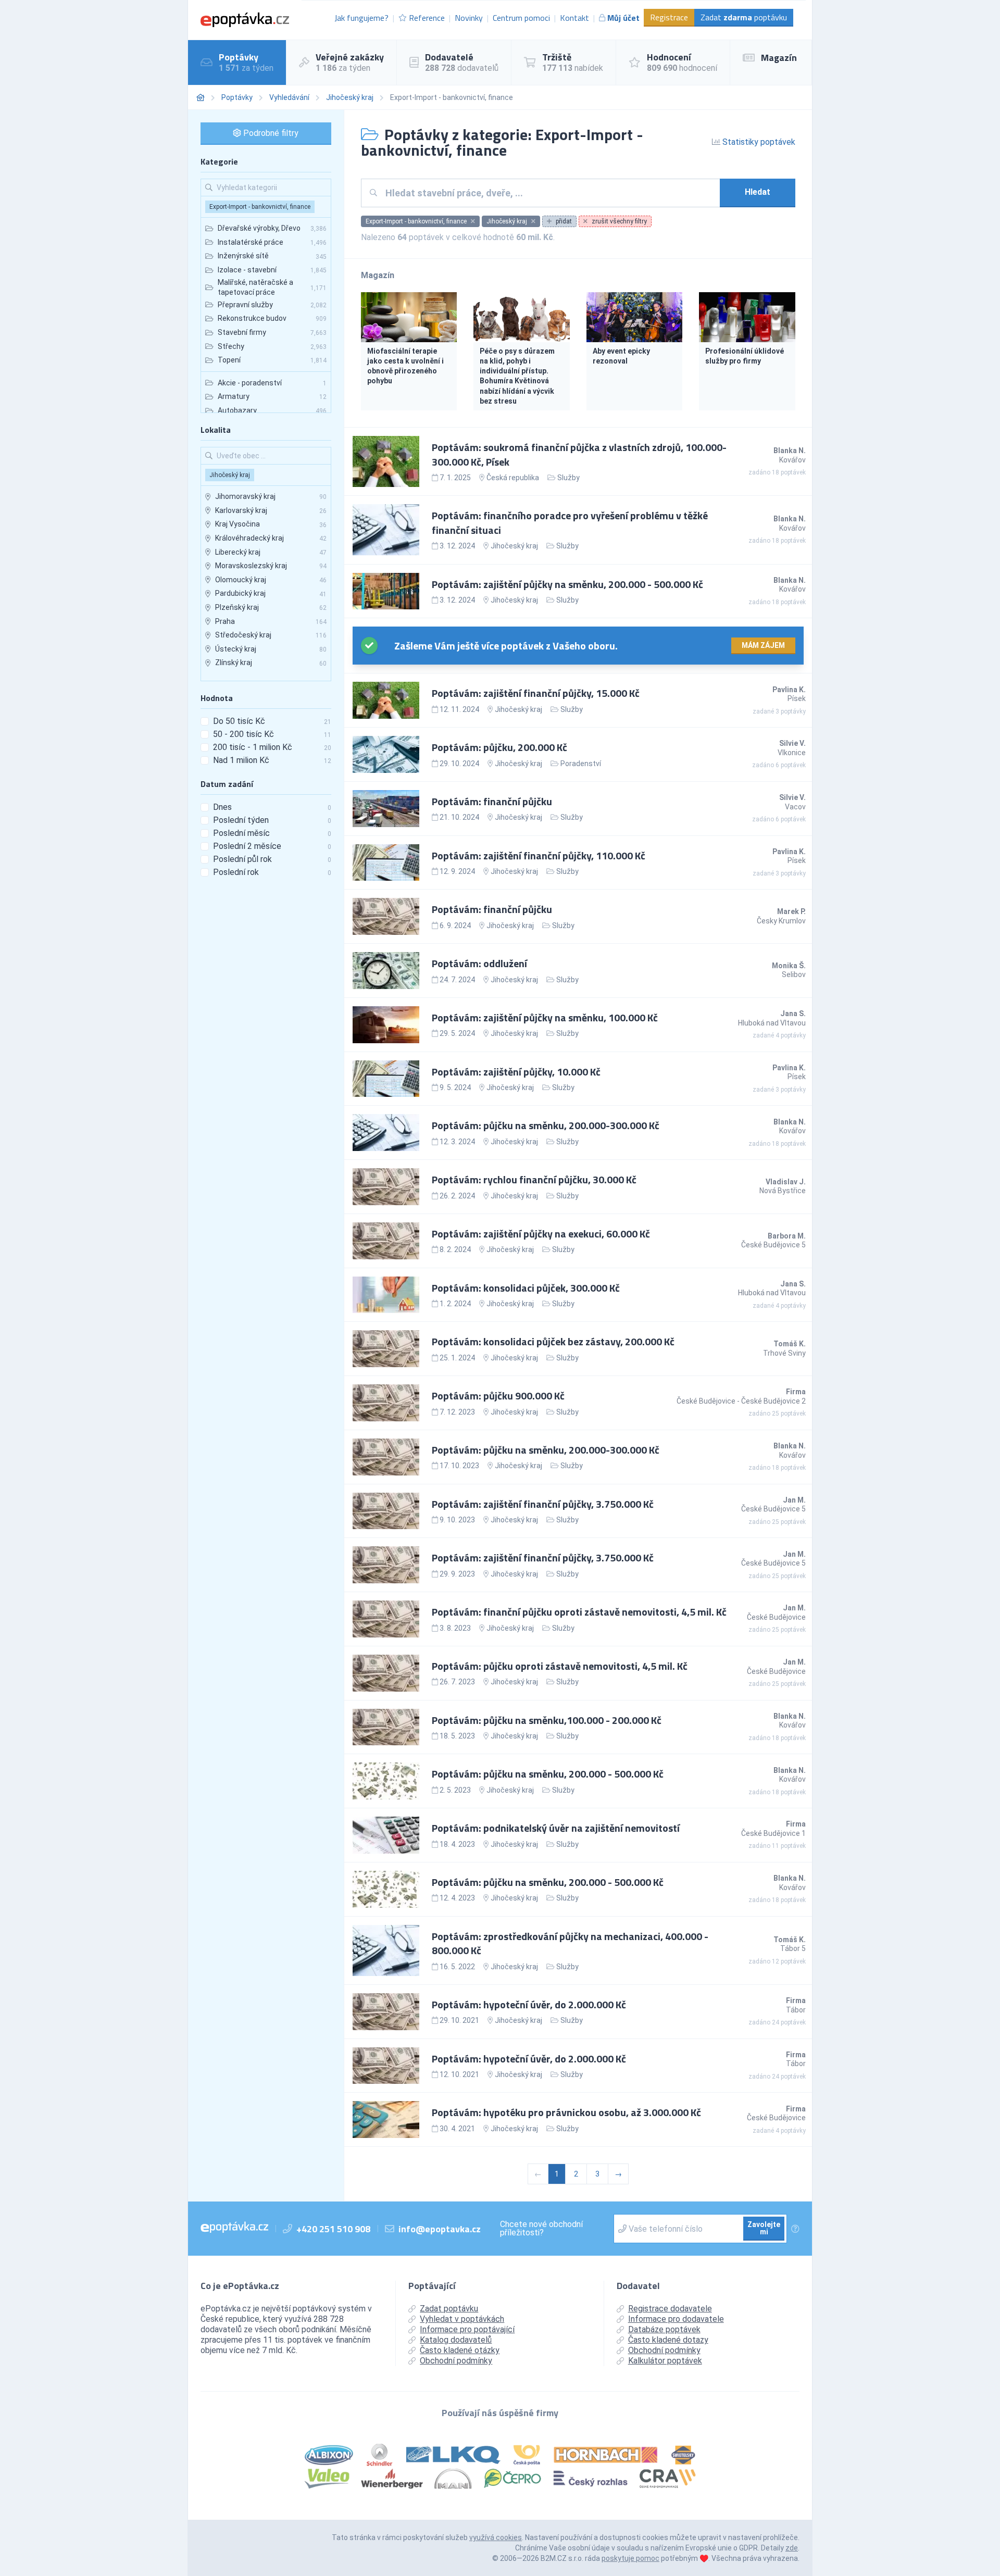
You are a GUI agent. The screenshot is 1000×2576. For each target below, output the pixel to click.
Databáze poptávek (664, 2329)
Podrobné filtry (270, 133)
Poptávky (237, 97)
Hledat (758, 192)
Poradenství (581, 764)
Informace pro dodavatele (676, 2319)
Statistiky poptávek (758, 142)
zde (792, 2548)
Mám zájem (763, 645)
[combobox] (549, 193)
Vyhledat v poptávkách (462, 2319)
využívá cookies (496, 2537)
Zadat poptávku (744, 17)
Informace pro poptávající (467, 2329)
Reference (427, 18)
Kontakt (574, 18)
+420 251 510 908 (333, 2229)
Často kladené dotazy (668, 2340)
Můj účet (623, 18)
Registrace (669, 17)
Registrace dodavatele (670, 2309)
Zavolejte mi (764, 2228)
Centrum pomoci (521, 18)
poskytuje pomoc (630, 2558)
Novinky (469, 18)
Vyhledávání (289, 97)
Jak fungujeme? (361, 18)
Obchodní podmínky (456, 2361)
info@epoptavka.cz (440, 2229)
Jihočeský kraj (350, 97)
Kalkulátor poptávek (665, 2361)
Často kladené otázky (460, 2350)
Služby (568, 478)
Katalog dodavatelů (456, 2340)
